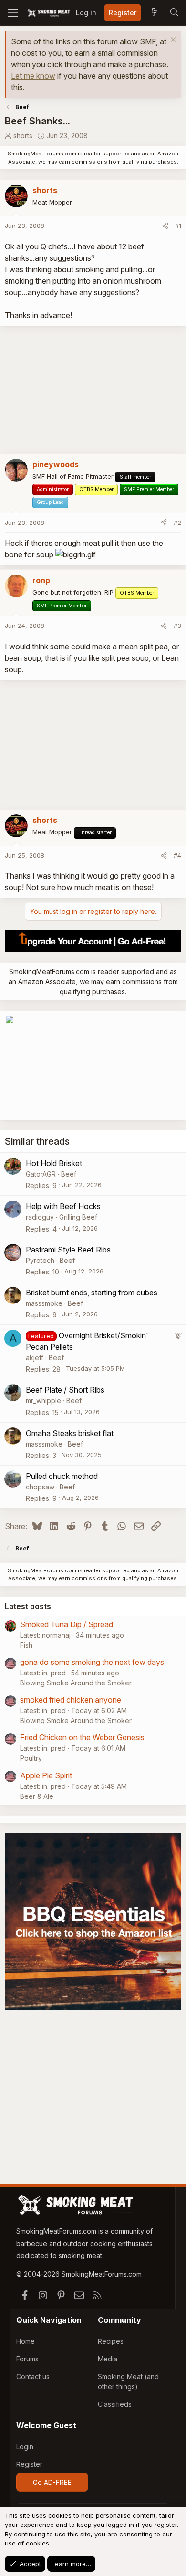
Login (25, 2447)
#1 (178, 226)
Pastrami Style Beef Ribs (68, 1250)
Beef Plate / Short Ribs (65, 1390)
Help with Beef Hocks (63, 1206)
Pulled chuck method (62, 1476)
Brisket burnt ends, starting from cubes (92, 1293)
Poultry (31, 1758)
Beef (69, 1174)
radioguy (40, 1217)
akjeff (35, 1358)
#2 (177, 523)
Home (26, 2341)
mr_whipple (43, 1401)
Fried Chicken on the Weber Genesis (82, 1737)
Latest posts (28, 1606)
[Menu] (13, 13)
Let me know (33, 76)
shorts (23, 136)
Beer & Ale (37, 1796)
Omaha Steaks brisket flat (70, 1433)
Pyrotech (40, 1260)
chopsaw (40, 1487)
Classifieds (115, 2404)
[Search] (174, 13)
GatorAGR (41, 1174)
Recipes (111, 2341)
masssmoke (44, 1303)
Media (108, 2359)
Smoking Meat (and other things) (128, 2381)
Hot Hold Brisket (54, 1163)
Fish (26, 1645)
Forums (27, 2359)
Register (29, 2464)
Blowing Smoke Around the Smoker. (76, 1683)
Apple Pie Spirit (46, 1775)
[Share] (165, 226)
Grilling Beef (78, 1217)
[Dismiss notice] (172, 41)
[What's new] (154, 13)
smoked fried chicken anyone (71, 1700)
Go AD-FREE (52, 2482)
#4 (177, 855)
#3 (177, 626)
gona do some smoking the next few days (92, 1662)
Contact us (33, 2376)
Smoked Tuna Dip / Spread (67, 1624)
